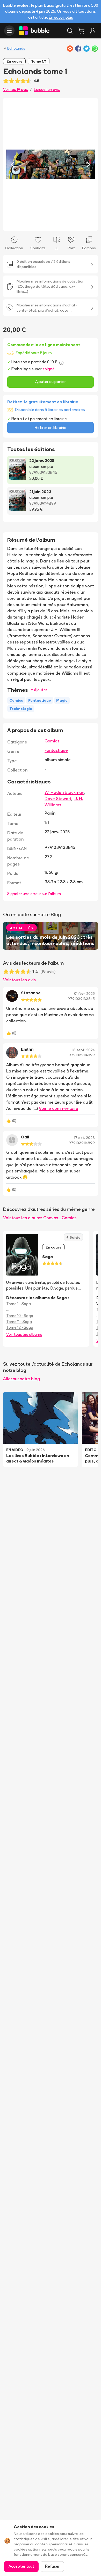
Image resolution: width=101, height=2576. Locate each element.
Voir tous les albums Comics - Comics (40, 1218)
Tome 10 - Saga (20, 1316)
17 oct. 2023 (84, 1138)
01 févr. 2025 (84, 994)
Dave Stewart (58, 799)
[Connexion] (93, 31)
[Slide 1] (46, 224)
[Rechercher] (70, 31)
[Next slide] (89, 164)
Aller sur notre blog (21, 1379)
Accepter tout (21, 2566)
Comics (52, 741)
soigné (49, 369)
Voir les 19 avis (16, 89)
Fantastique (56, 750)
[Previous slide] (12, 164)
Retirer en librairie (51, 428)
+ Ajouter (39, 690)
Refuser (52, 2566)
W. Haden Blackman (64, 792)
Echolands (16, 48)
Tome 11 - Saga (19, 1322)
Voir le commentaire (59, 1108)
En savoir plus (61, 17)
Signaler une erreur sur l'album (34, 894)
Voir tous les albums (24, 1334)
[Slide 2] (51, 224)
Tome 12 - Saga (20, 1327)
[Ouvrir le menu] (9, 31)
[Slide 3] (55, 224)
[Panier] (81, 31)
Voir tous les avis (19, 980)
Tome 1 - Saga (19, 1304)
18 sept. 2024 (84, 1050)
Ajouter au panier (51, 382)
